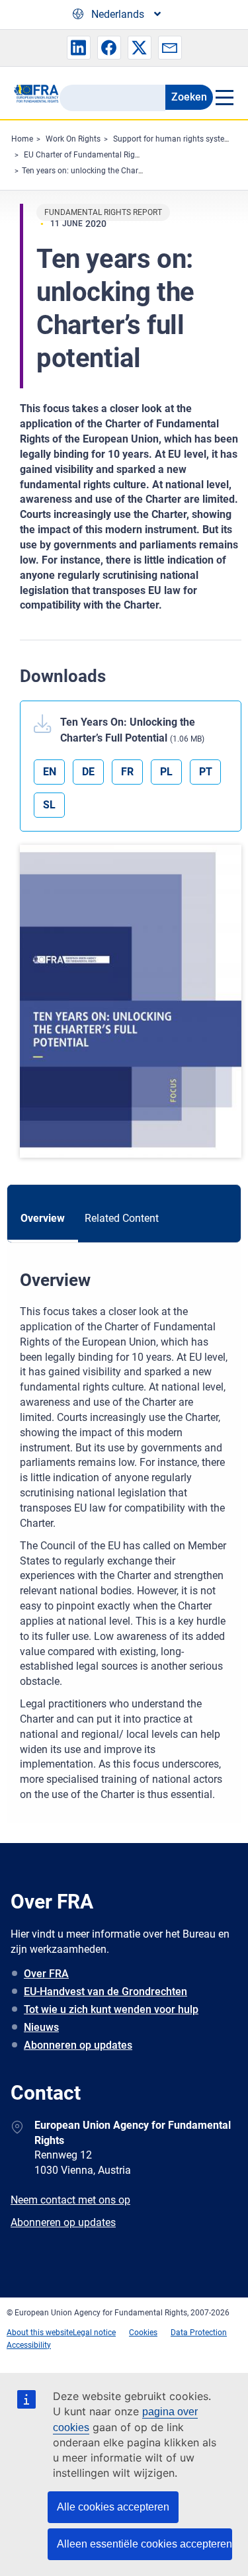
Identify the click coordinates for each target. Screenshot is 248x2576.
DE (88, 772)
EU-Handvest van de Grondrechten (105, 1992)
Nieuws (41, 2027)
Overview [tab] (43, 1218)
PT (206, 772)
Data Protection (199, 2333)
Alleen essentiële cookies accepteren (145, 2544)
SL (49, 805)
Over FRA (46, 1974)
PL (166, 772)
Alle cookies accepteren (113, 2507)
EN (50, 772)
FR (127, 772)
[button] (79, 48)
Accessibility (29, 2345)
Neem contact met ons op (70, 2200)
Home (22, 139)
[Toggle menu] (224, 97)
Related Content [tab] (122, 1218)
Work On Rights (73, 139)
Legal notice (94, 2333)
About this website (40, 2333)
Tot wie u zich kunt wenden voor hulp (111, 2009)
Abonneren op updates (78, 2045)
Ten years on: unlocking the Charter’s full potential (110, 171)
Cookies (143, 2333)
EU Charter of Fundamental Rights (85, 155)
